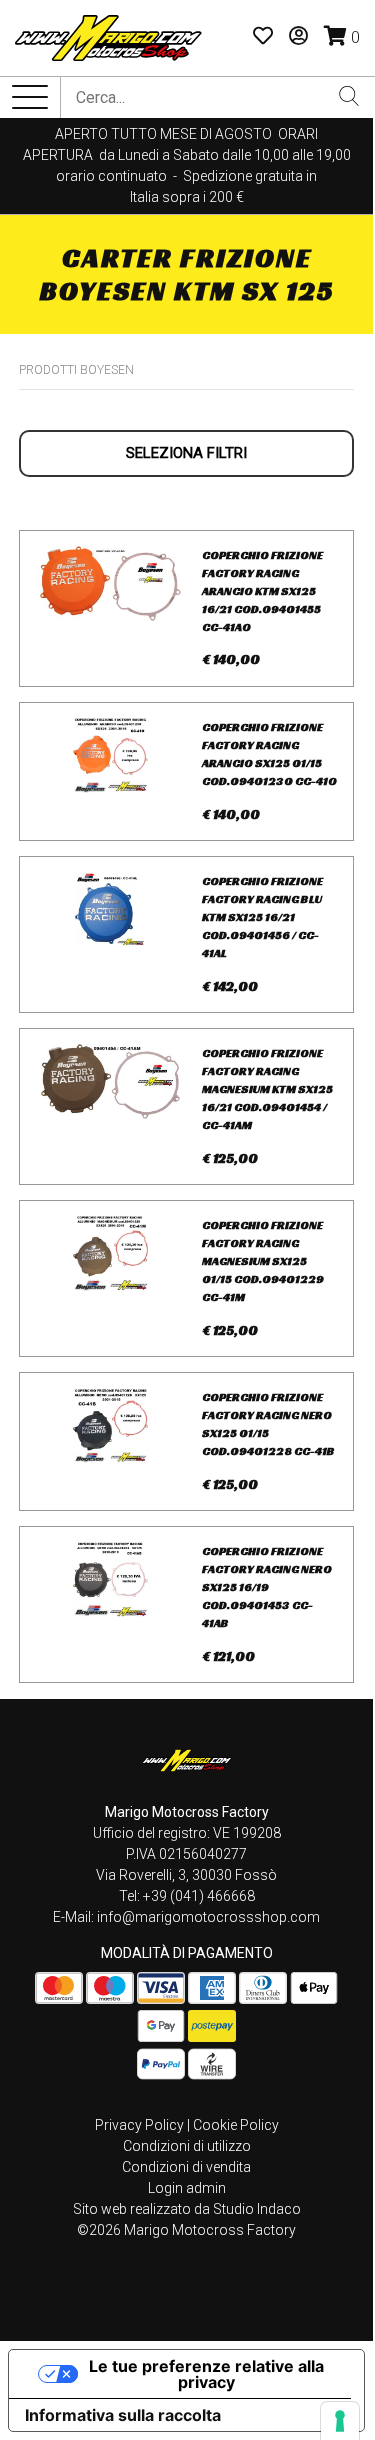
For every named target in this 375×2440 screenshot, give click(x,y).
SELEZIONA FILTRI (186, 453)
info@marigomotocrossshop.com (208, 1917)
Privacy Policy (139, 2125)
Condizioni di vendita (186, 2167)
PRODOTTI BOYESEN (76, 370)
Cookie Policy (236, 2125)
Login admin (187, 2188)
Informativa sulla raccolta (123, 2415)
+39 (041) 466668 (199, 1896)
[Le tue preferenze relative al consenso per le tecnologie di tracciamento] (340, 2421)
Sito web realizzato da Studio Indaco (187, 2209)
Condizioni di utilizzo (187, 2146)
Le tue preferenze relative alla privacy (206, 2374)
